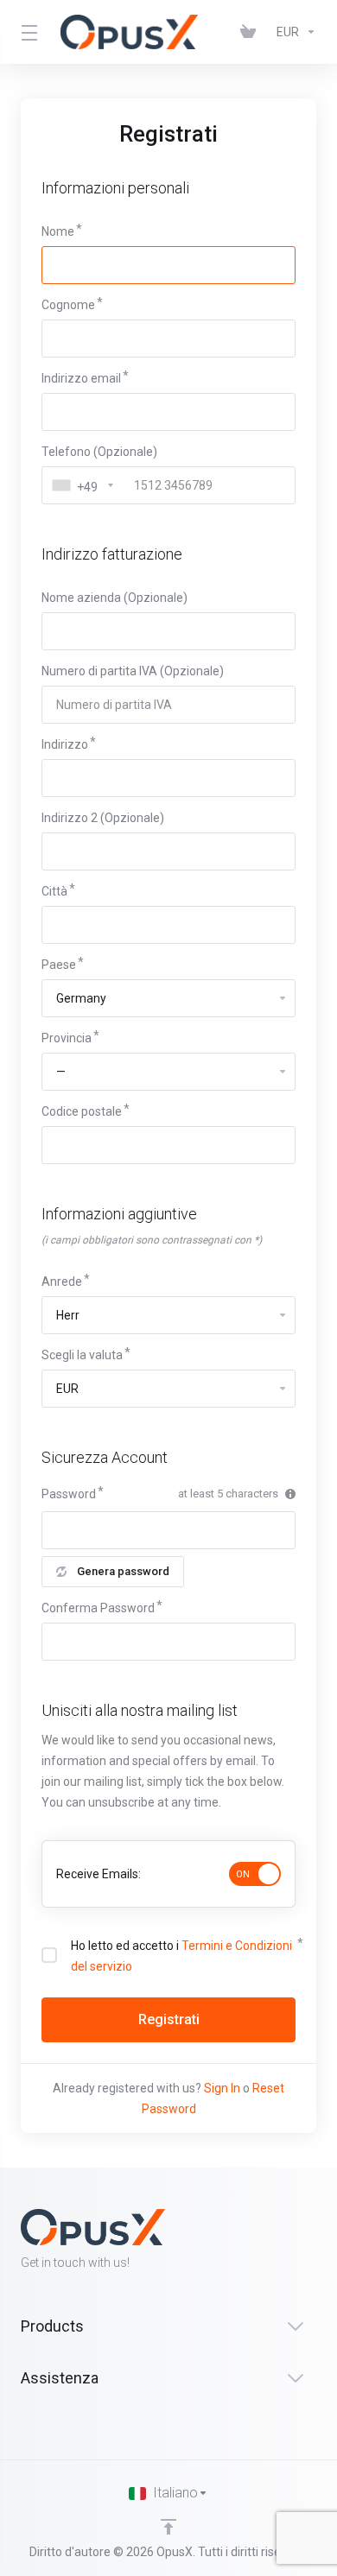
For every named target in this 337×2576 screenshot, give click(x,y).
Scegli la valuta (82, 1355)
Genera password (123, 1571)
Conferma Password (98, 1608)
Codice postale (82, 1111)
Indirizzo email (81, 378)
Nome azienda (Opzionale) (114, 598)
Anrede (62, 1282)
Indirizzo (65, 744)
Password (69, 1494)
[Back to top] (168, 2527)
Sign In (222, 2088)
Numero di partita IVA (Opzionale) (133, 671)
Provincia (67, 1038)
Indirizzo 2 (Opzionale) (103, 818)
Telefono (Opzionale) (99, 452)
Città (54, 891)
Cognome (68, 305)
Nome (58, 231)
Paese (59, 965)
